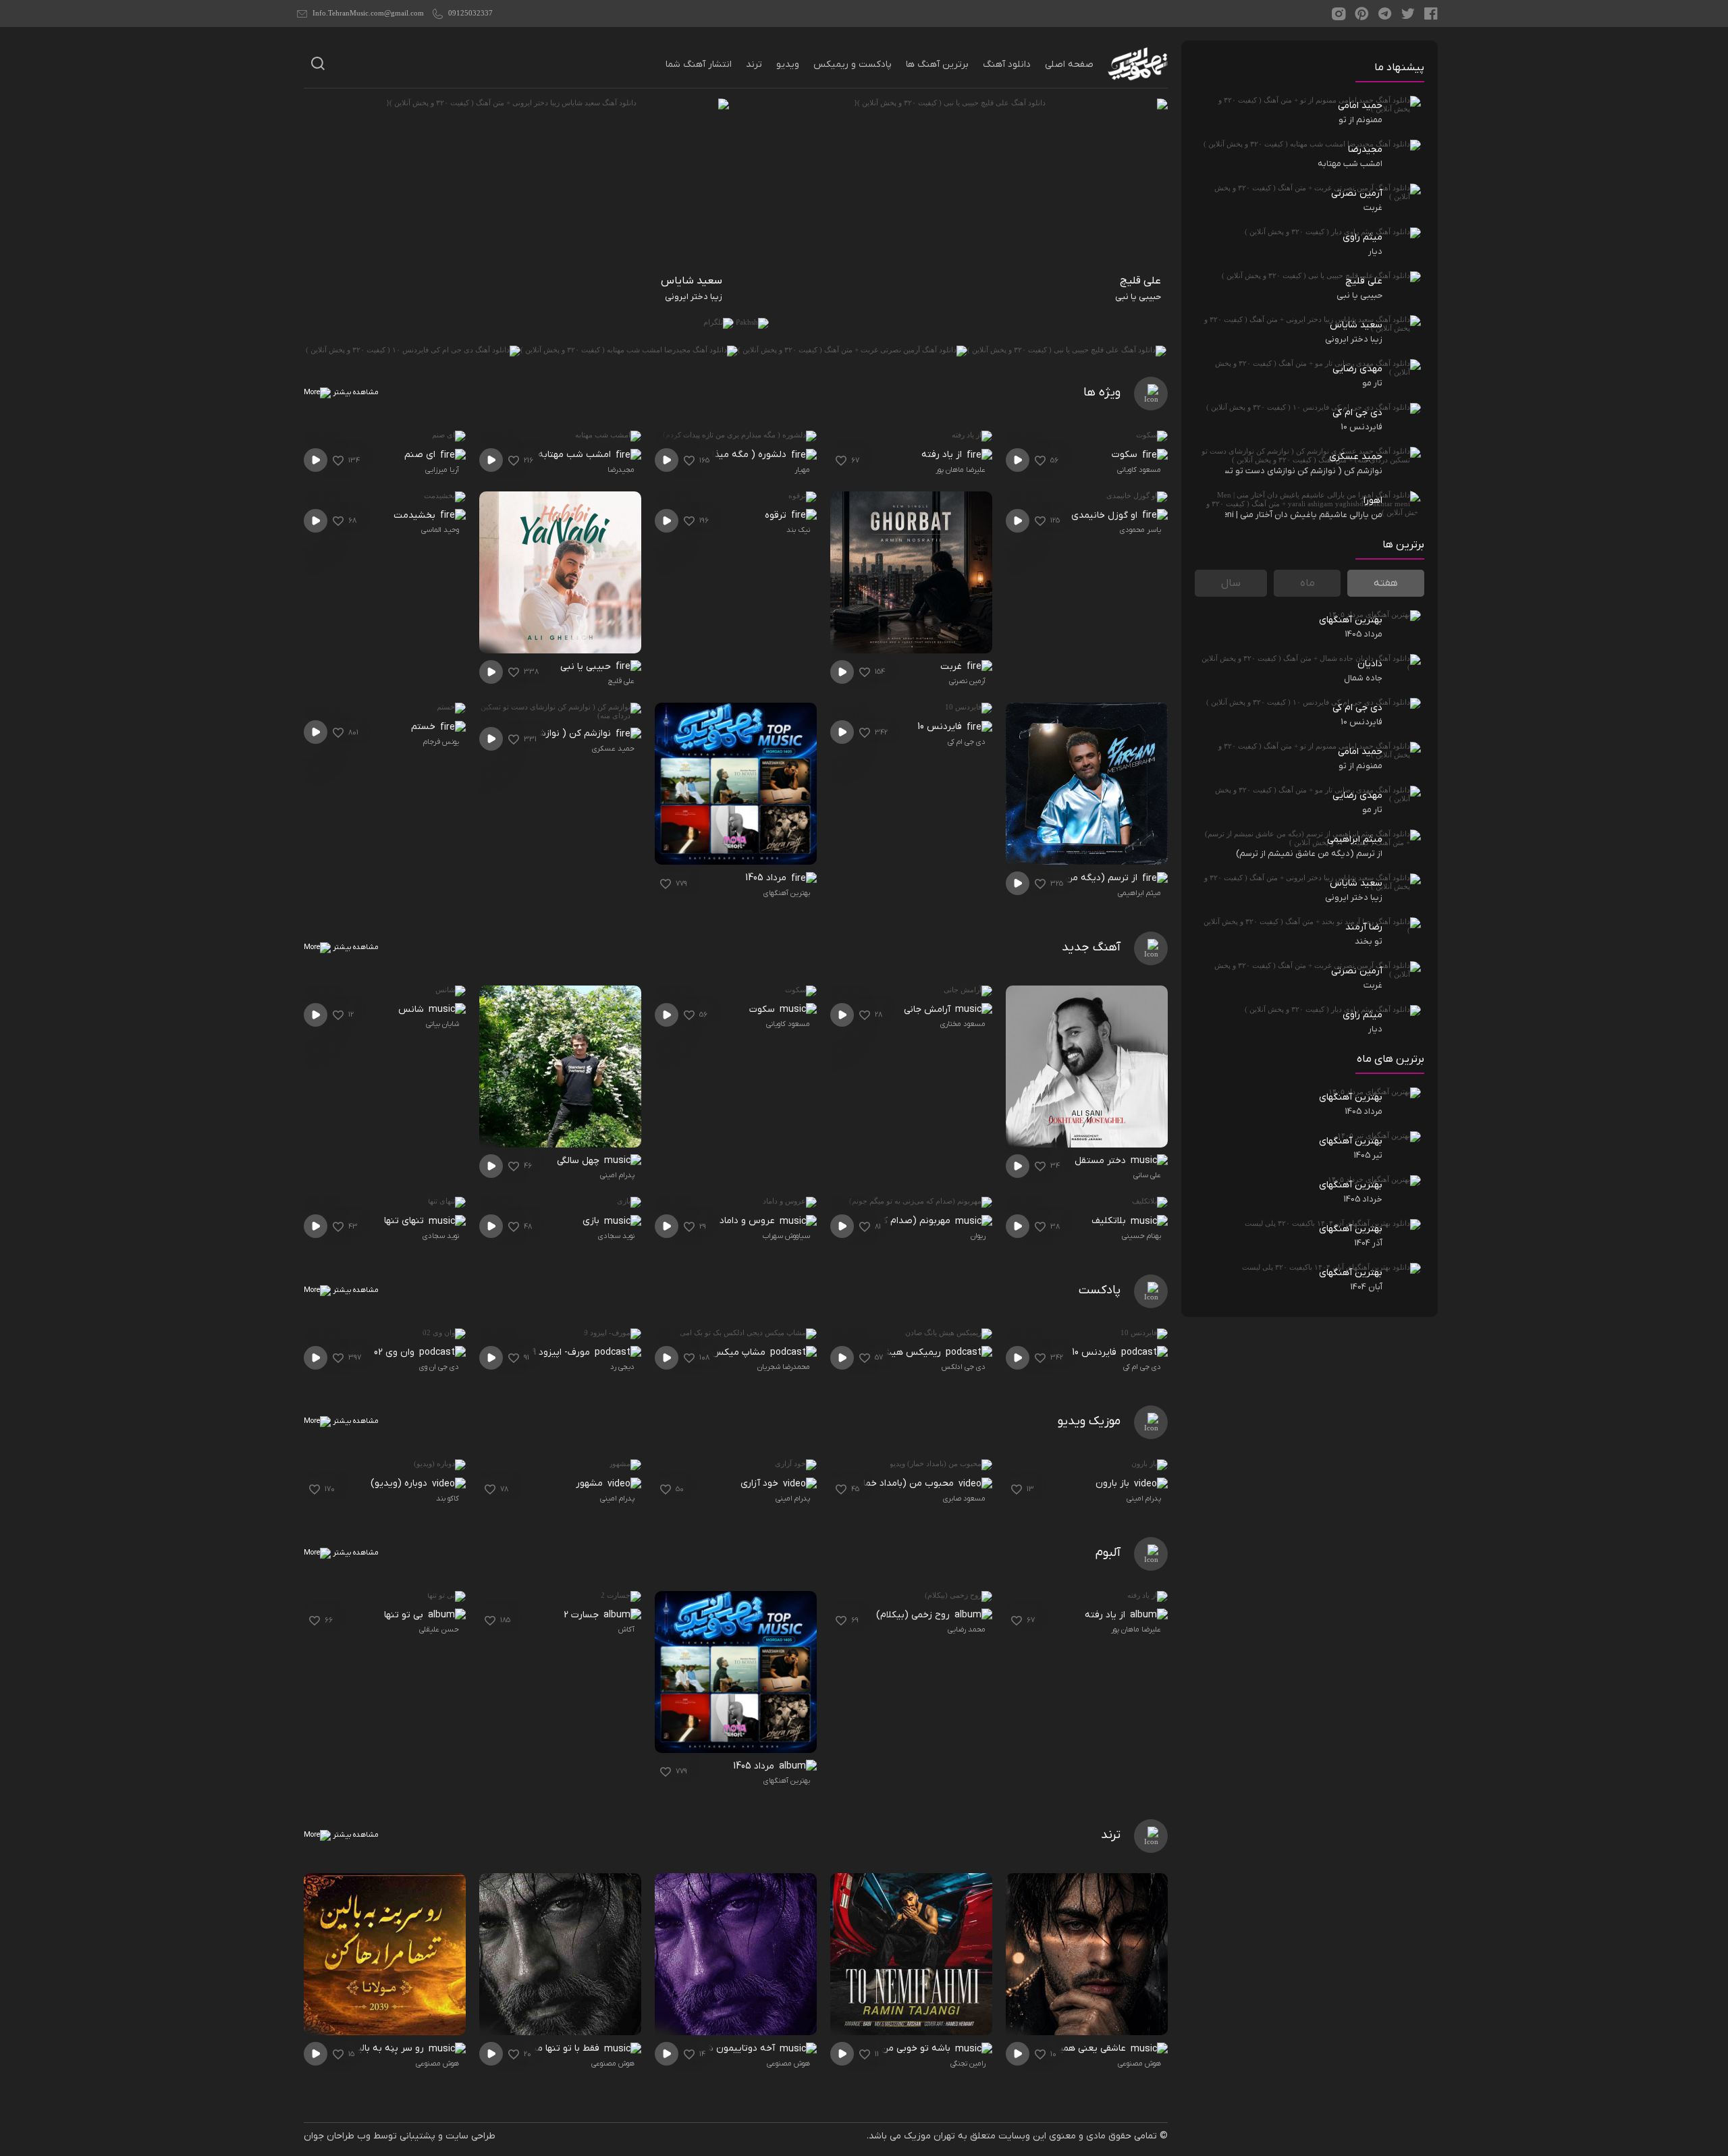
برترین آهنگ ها (937, 64)
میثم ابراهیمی (1139, 893)
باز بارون (1114, 1483)
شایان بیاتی (442, 1024)
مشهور (591, 1483)
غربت (952, 667)
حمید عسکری (613, 749)
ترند (754, 64)
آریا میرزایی (442, 470)
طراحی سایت (470, 2136)
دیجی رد (622, 1367)
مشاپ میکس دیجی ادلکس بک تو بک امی (690, 1352)
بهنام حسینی (1141, 1236)
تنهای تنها (405, 1221)
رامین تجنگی (968, 2064)
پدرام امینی (617, 1175)
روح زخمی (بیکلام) (914, 1615)
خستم (425, 727)
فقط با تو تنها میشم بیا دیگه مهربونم (532, 2048)
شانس (412, 1009)
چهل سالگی (579, 1161)
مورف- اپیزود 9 (562, 1352)
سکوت (1126, 455)
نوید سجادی (616, 1236)
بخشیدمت (416, 515)
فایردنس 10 (941, 727)
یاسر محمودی (1140, 530)
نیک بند (798, 530)
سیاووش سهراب (786, 1236)
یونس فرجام (441, 742)
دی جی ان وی (439, 1367)
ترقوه (777, 515)
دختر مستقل (1102, 1161)
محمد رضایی (967, 1629)
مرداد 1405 (767, 878)
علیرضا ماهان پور (961, 470)
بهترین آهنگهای (787, 893)
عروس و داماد (749, 1221)
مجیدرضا (621, 470)
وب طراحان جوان (337, 2136)
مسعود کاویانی (1139, 470)
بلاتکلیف (1110, 1221)
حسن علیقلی (439, 1629)
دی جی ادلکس (964, 1367)
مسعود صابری (964, 1499)
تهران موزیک (929, 2136)
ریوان (978, 1236)
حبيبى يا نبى (587, 667)
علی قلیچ (621, 681)
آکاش (626, 1629)
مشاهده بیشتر (355, 392)
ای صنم (421, 455)
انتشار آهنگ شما (699, 64)
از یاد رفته (943, 455)
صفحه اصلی (1069, 64)
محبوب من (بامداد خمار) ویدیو (893, 1483)
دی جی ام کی (967, 742)
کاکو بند (448, 1499)
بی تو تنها (405, 1615)
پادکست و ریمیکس (853, 64)
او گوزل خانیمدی (1106, 515)
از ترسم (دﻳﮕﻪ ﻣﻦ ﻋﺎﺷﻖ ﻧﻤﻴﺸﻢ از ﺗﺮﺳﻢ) (1062, 878)
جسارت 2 (583, 1615)
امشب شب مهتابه (576, 455)
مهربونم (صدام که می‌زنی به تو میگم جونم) (870, 1221)
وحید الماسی (440, 530)
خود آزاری (761, 1483)
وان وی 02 (396, 1352)
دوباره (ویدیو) (400, 1483)
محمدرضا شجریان (784, 1367)
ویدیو (788, 64)
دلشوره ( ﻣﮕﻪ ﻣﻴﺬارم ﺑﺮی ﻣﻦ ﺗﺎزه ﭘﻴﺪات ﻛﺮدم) (701, 455)
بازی (592, 1221)
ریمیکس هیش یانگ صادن (888, 1352)
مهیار (802, 470)
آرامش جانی (928, 1009)
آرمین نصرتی (967, 681)
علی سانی (1147, 1175)
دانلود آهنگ (1007, 64)
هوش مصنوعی (1139, 2064)
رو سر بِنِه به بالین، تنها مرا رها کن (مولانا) (347, 2048)
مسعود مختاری (963, 1024)
